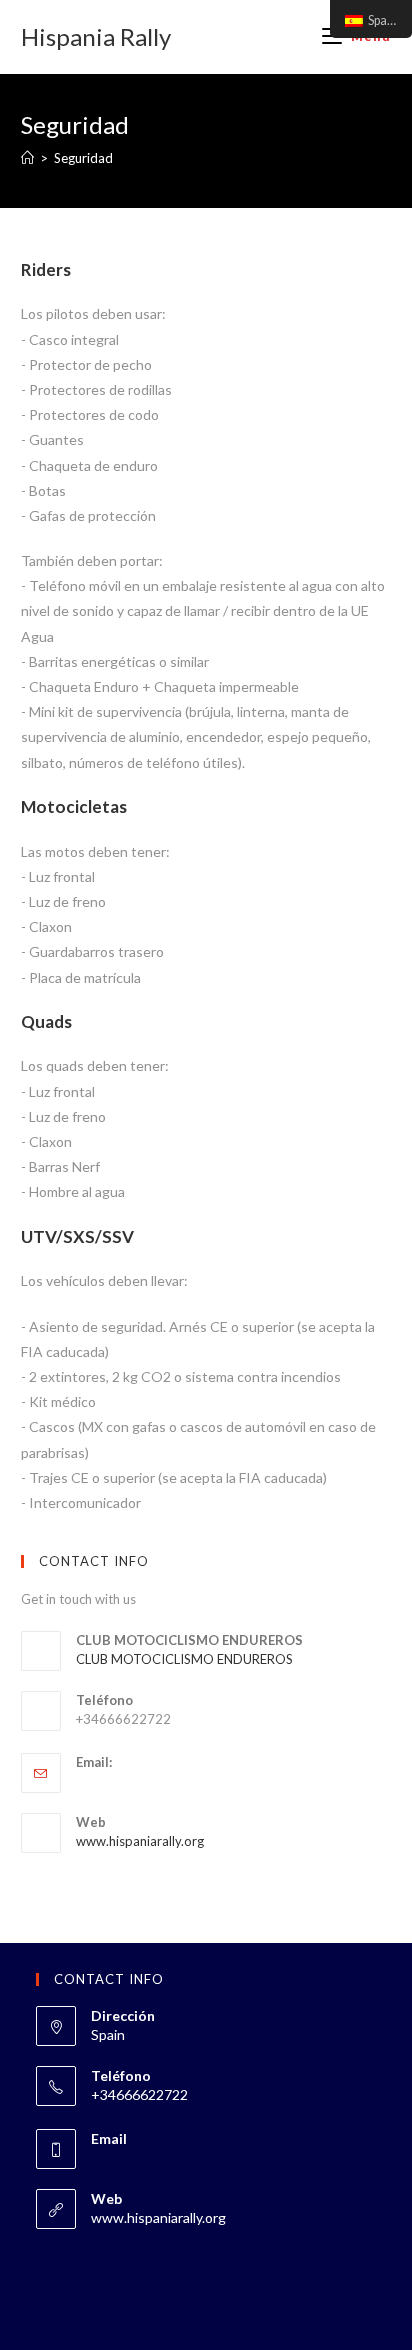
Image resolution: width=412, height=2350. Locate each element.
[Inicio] (27, 158)
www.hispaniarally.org (140, 1841)
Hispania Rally (96, 36)
